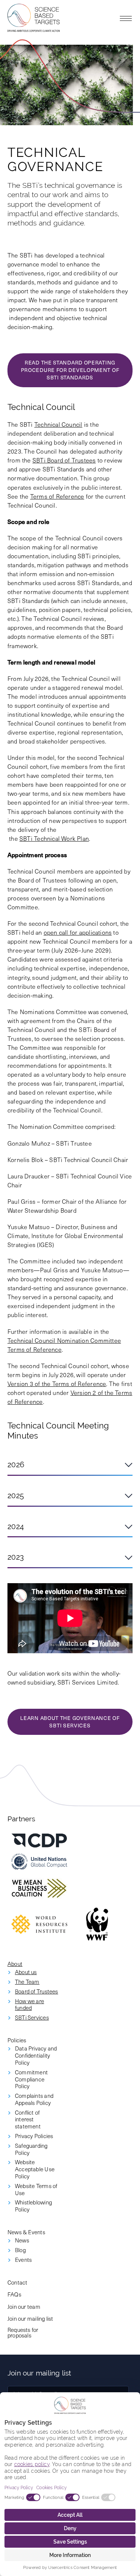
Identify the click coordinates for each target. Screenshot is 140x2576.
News (22, 2240)
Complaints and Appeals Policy (34, 2099)
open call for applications (78, 932)
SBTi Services (32, 2018)
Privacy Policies (34, 2136)
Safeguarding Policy (31, 2149)
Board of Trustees (37, 1991)
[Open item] (39, 1841)
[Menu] (126, 18)
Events (23, 2260)
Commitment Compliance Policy (31, 2079)
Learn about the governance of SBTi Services (70, 1722)
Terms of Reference (57, 496)
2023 (16, 1557)
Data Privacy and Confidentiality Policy (36, 2055)
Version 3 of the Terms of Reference (57, 1383)
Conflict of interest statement (28, 2119)
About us (26, 1972)
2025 (16, 1496)
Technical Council (58, 424)
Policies (17, 2040)
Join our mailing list (30, 2318)
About (15, 1963)
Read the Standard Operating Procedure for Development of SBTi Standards (70, 370)
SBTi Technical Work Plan (54, 838)
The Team (27, 1982)
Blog (20, 2250)
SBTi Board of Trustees (64, 460)
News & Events (26, 2232)
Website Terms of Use (36, 2190)
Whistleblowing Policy (33, 2206)
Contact (17, 2282)
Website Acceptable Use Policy (35, 2169)
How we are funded (29, 2005)
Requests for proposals (23, 2332)
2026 (16, 1465)
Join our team (24, 2306)
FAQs (14, 2294)
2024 (16, 1527)
